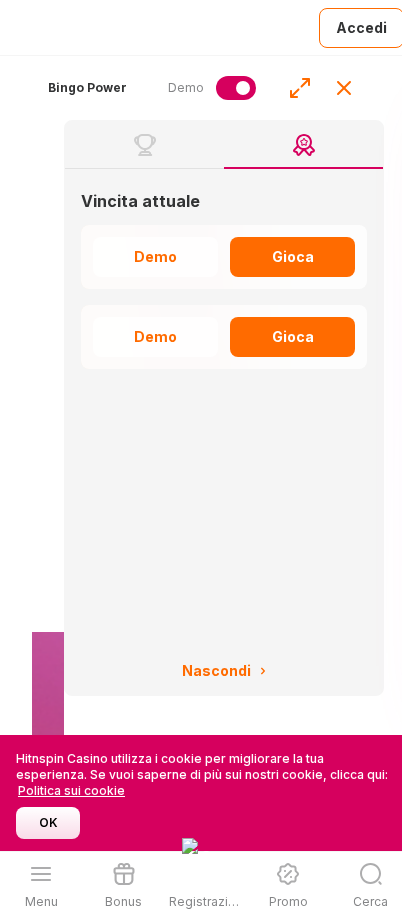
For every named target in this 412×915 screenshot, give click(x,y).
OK (48, 822)
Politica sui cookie (71, 790)
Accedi (361, 27)
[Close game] (344, 88)
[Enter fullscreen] (300, 88)
